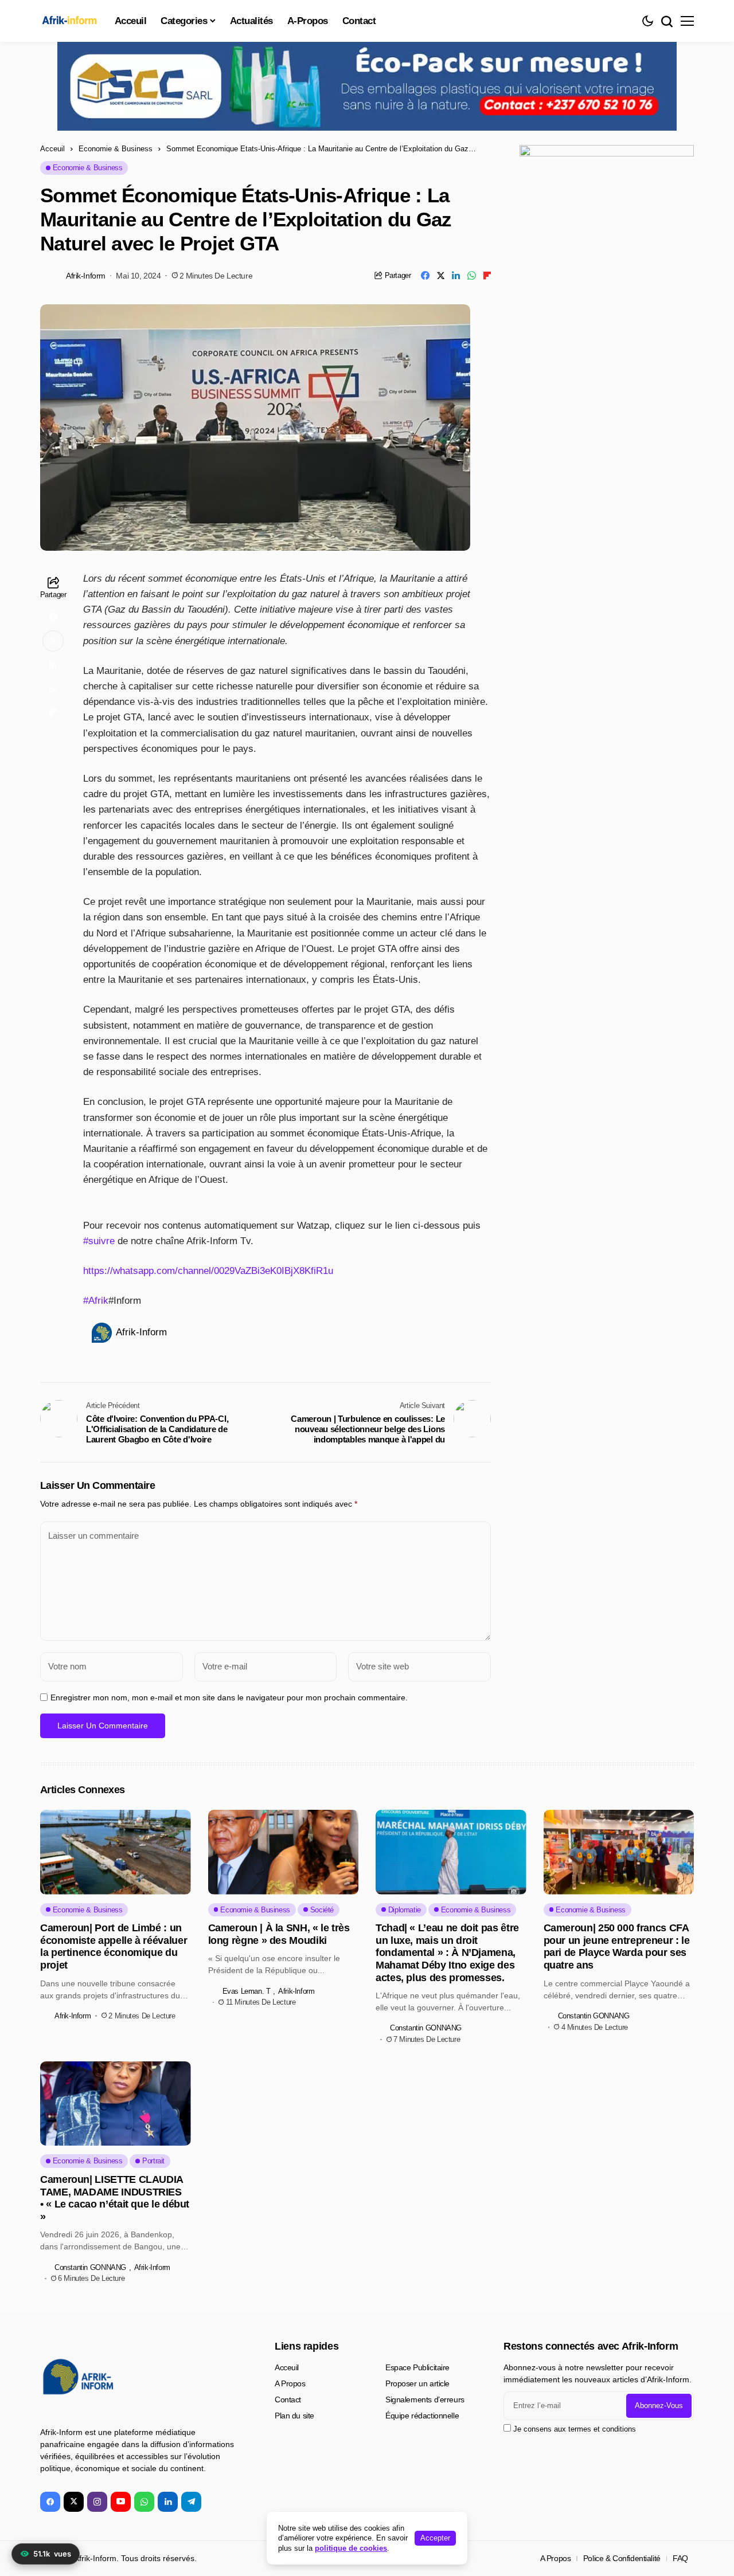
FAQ (680, 2558)
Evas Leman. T (247, 1991)
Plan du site (294, 2416)
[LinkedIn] (168, 2502)
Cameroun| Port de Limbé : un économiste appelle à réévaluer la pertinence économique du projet (114, 1946)
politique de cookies (351, 2548)
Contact (288, 2399)
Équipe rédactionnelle (422, 2416)
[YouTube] (121, 2502)
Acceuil (52, 149)
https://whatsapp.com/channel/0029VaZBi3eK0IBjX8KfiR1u (208, 1271)
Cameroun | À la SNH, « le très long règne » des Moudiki (279, 1934)
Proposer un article (417, 2383)
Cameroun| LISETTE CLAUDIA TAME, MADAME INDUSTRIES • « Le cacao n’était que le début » (115, 2198)
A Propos (290, 2383)
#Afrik (96, 1301)
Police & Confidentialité (622, 2558)
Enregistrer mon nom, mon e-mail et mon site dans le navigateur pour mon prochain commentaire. (229, 1697)
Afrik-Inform (86, 276)
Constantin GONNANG (426, 2028)
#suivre (99, 1241)
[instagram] (97, 2502)
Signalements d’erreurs (425, 2399)
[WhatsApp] (144, 2502)
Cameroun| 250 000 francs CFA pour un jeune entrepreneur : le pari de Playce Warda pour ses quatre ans (617, 1946)
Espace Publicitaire (417, 2367)
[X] (74, 2502)
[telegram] (191, 2502)
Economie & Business (116, 149)
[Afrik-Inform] (72, 21)
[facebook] (50, 2502)
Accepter (435, 2538)
